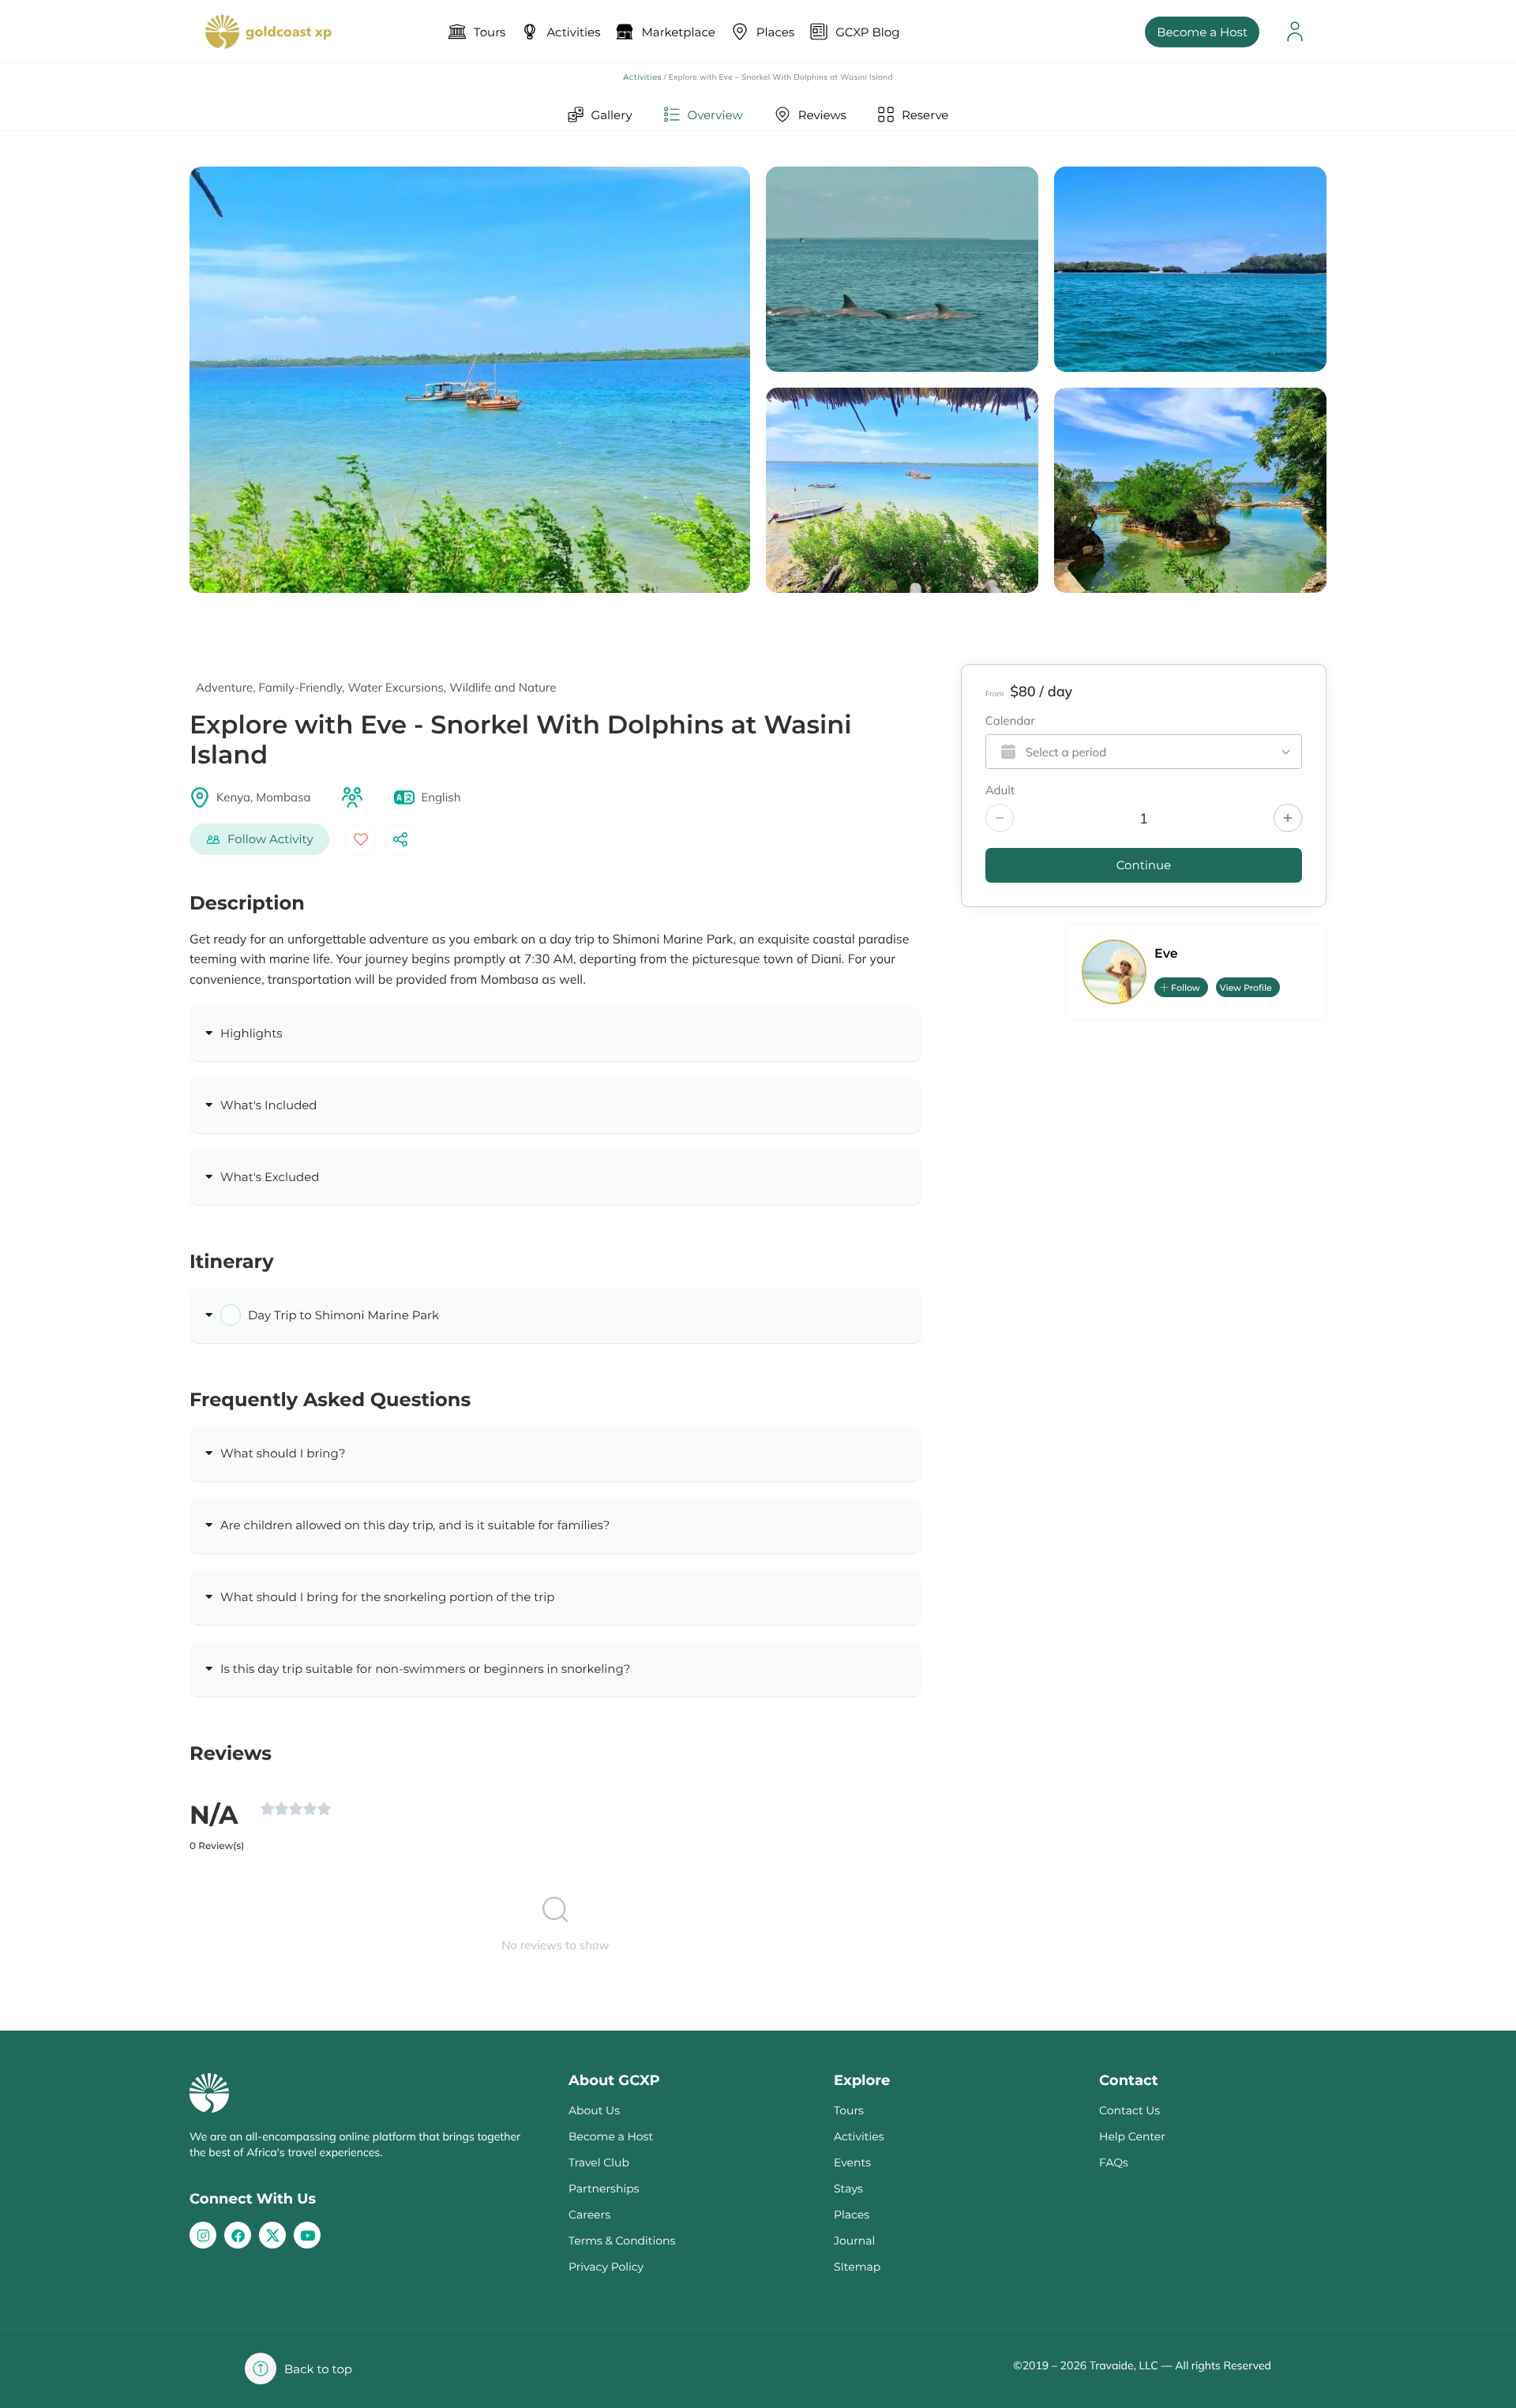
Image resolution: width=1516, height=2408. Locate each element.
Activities (642, 77)
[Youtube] (307, 2235)
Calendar (1010, 722)
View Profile (1246, 988)
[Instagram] (203, 2235)
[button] (259, 839)
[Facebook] (238, 2235)
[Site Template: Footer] (272, 2235)
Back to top (318, 2369)
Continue (1144, 865)
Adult (1000, 791)
